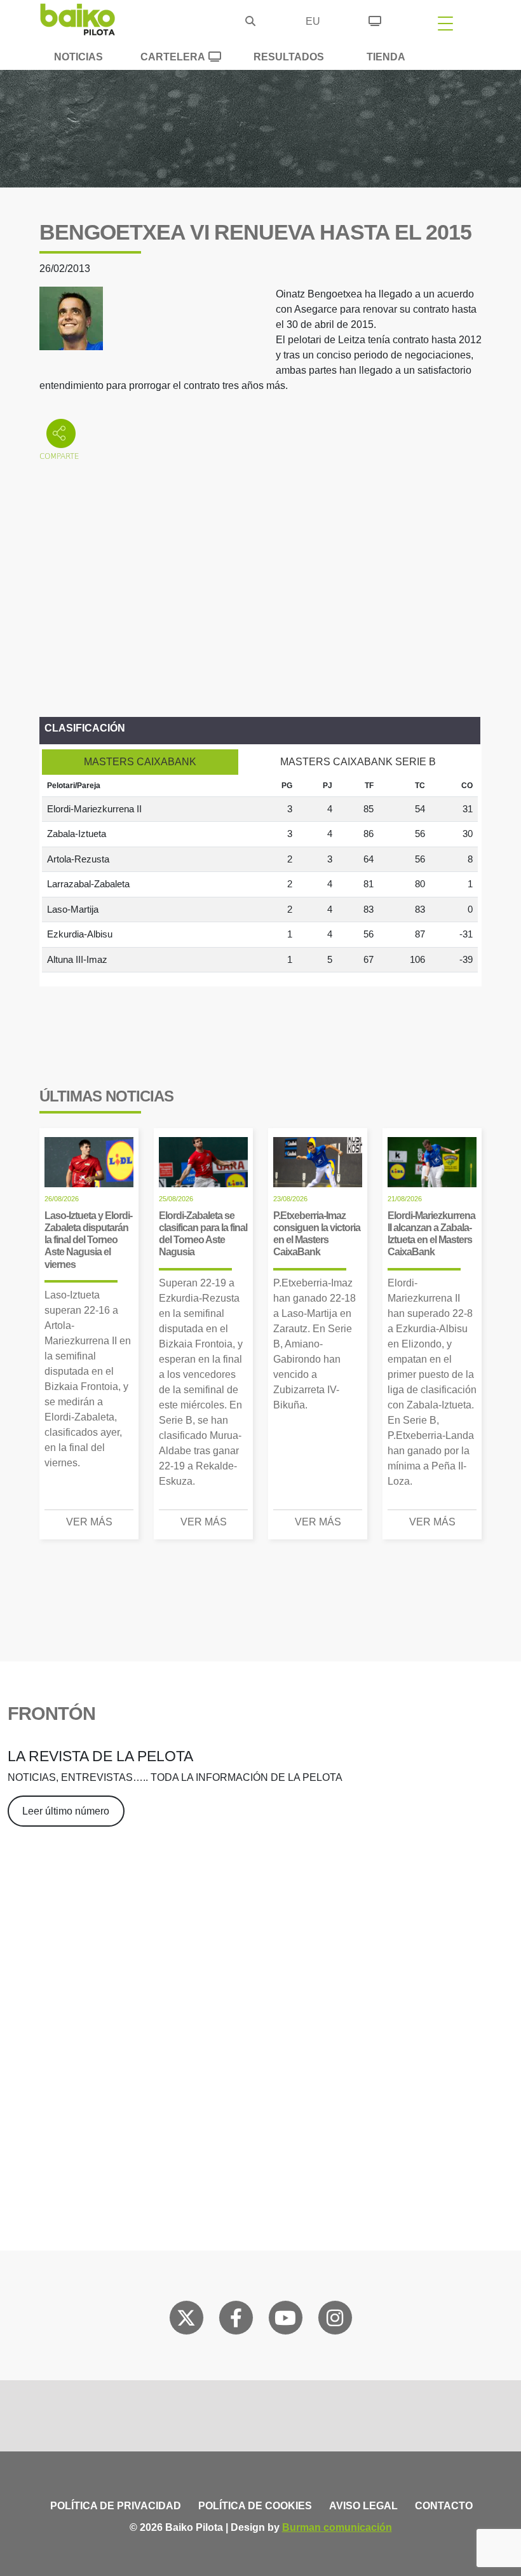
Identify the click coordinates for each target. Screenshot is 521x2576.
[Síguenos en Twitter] (186, 2320)
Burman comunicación (337, 2527)
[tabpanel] (260, 874)
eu (313, 21)
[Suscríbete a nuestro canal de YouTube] (285, 2320)
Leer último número (66, 1811)
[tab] (140, 762)
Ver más (89, 1522)
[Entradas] (375, 19)
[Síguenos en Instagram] (335, 2320)
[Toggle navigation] (445, 23)
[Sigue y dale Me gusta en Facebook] (236, 2320)
